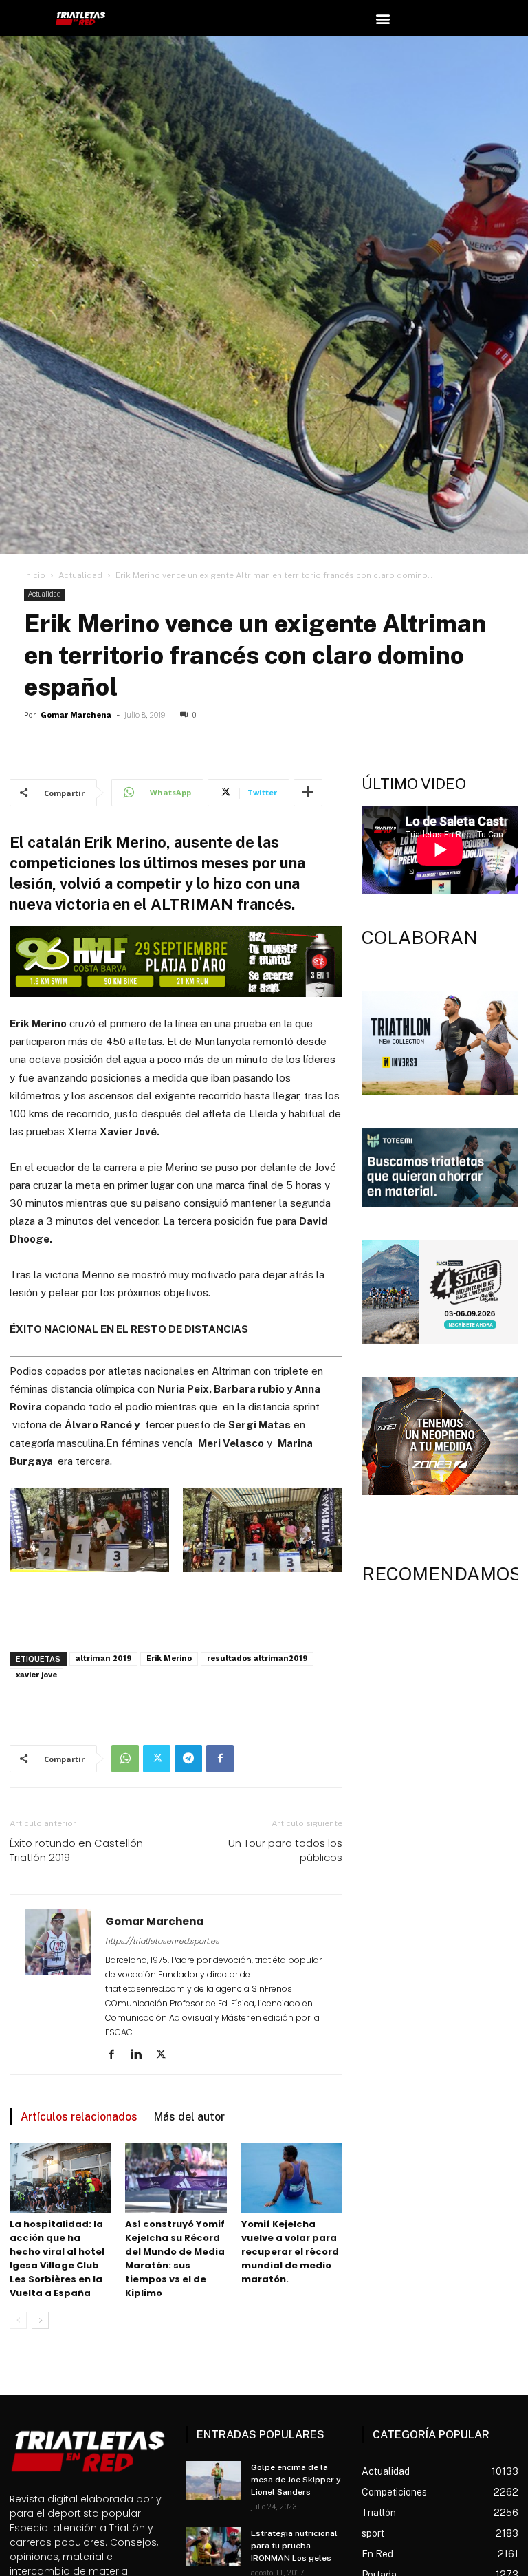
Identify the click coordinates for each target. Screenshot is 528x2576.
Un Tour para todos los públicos (285, 1850)
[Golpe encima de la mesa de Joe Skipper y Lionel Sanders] (213, 2480)
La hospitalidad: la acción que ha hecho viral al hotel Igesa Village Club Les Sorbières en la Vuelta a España (57, 2258)
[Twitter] (157, 1759)
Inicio (35, 575)
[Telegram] (188, 1759)
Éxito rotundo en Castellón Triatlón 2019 (76, 1850)
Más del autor (189, 2117)
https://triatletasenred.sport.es (162, 1941)
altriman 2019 (103, 1659)
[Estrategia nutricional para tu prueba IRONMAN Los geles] (213, 2546)
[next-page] (40, 2320)
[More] (308, 793)
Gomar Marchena (76, 715)
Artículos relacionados (79, 2117)
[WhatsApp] (125, 1759)
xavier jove (36, 1675)
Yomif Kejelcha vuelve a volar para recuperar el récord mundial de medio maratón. (290, 2252)
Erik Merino (169, 1659)
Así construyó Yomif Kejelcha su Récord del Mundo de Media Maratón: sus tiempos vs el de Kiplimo (175, 2258)
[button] (383, 18)
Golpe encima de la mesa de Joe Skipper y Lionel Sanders (296, 2480)
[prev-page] (18, 2320)
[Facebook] (220, 1759)
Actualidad (80, 575)
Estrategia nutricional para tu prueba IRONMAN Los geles (294, 2546)
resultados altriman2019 (257, 1659)
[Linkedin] (141, 2055)
